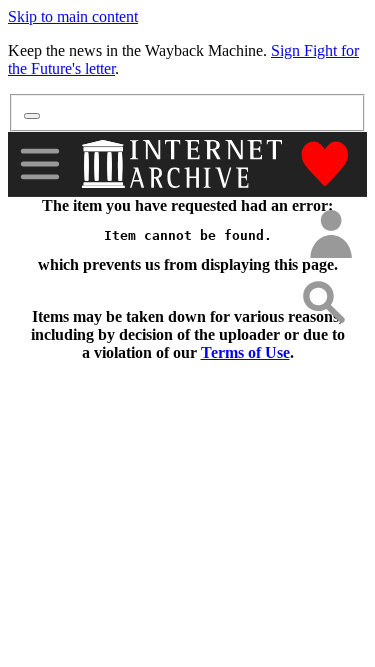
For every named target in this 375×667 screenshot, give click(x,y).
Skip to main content (73, 16)
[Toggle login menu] (330, 235)
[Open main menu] (40, 164)
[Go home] (184, 164)
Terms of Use (245, 352)
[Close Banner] (32, 116)
